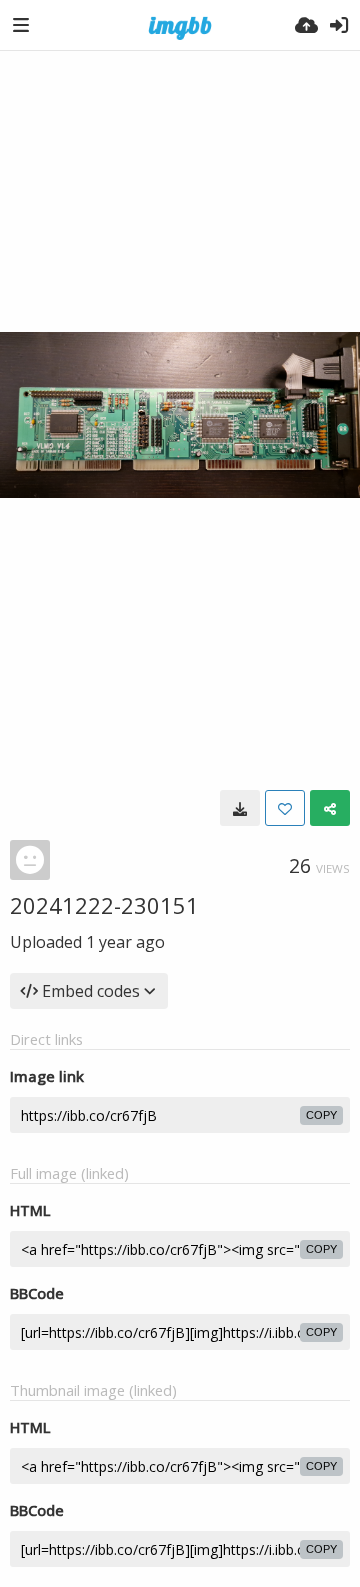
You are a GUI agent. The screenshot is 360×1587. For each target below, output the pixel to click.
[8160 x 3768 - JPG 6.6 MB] (240, 808)
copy (321, 1115)
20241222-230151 (104, 905)
